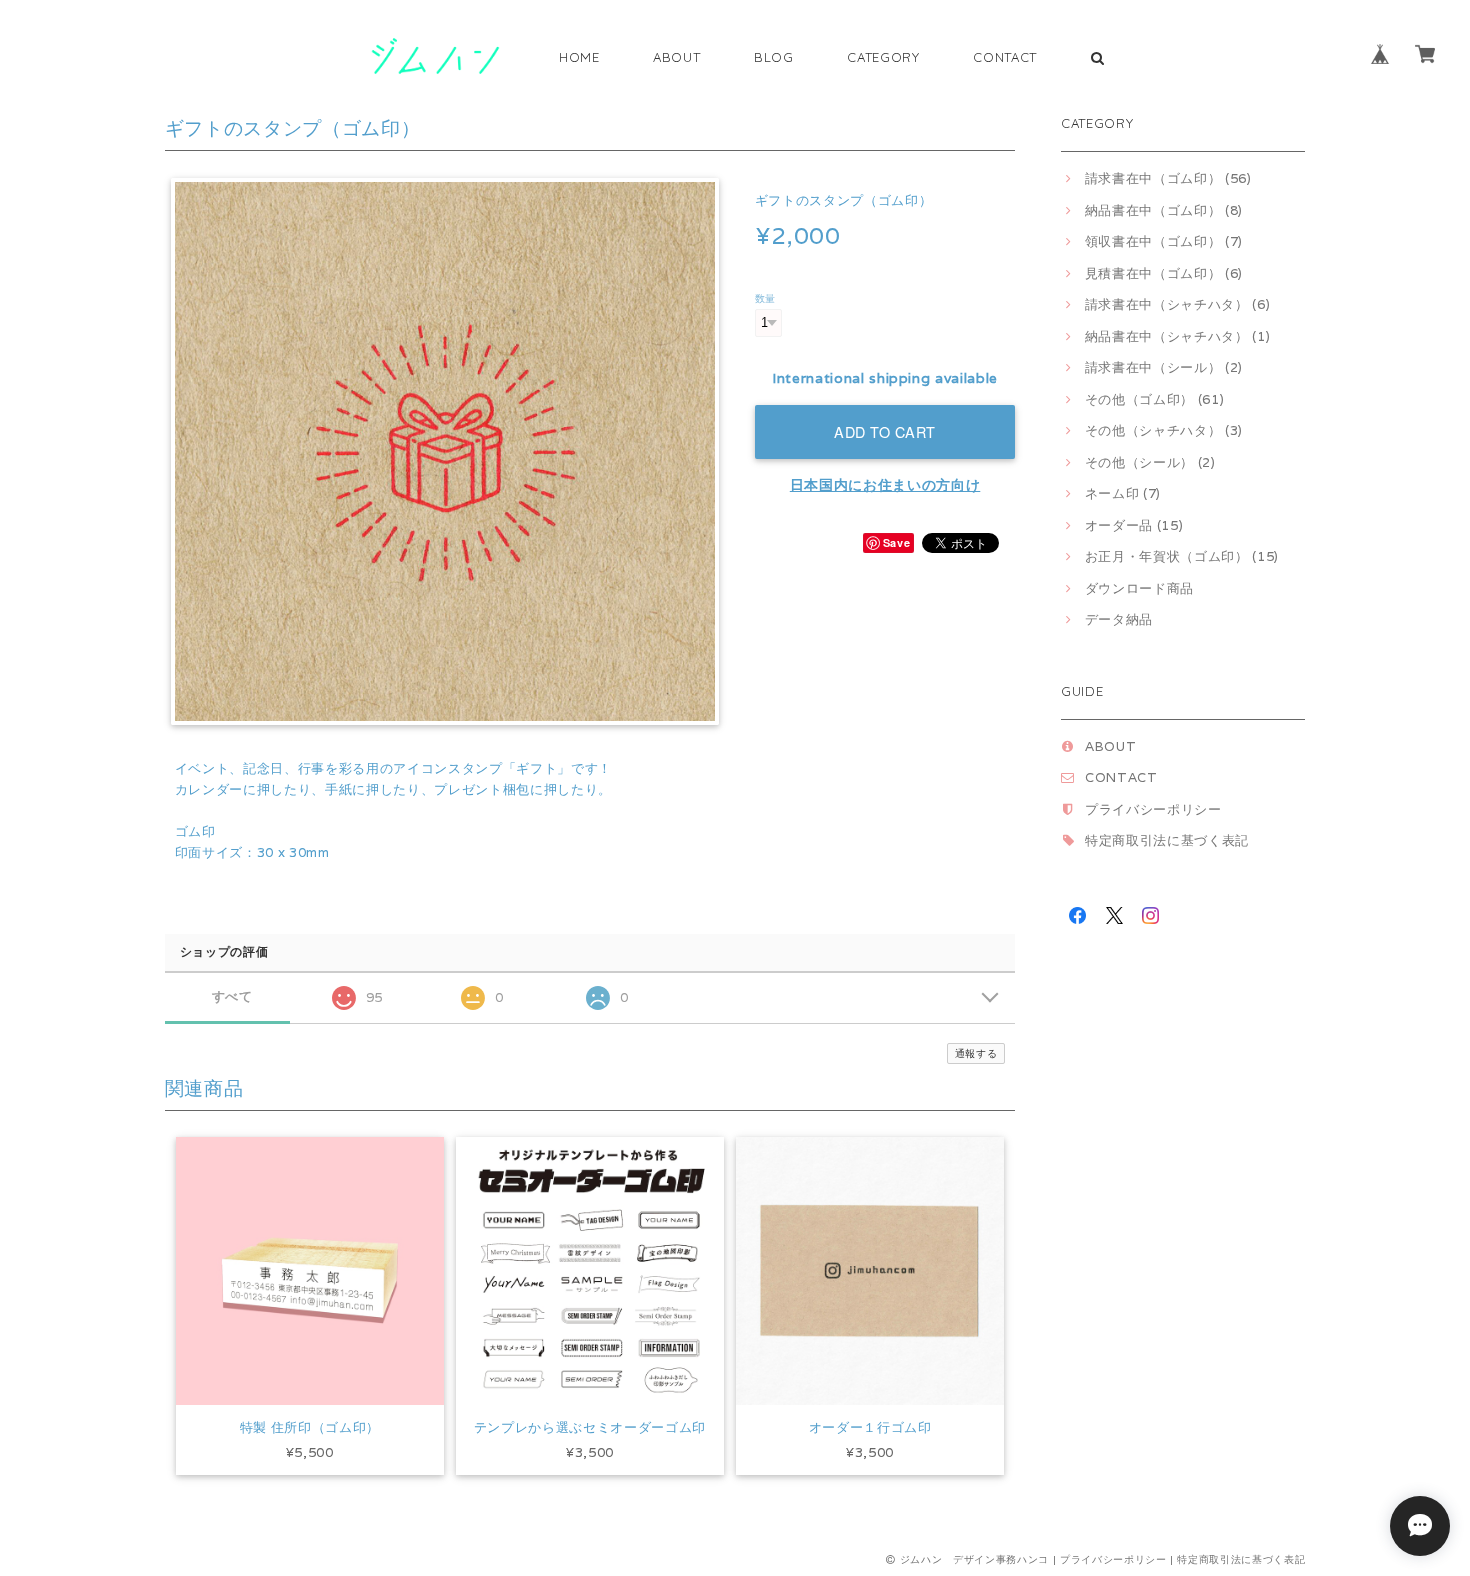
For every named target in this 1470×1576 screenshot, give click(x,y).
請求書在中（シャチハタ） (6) (1177, 304)
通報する (976, 1053)
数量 (765, 298)
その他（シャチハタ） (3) (1164, 430)
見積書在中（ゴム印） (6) (1164, 273)
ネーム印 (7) (1123, 493)
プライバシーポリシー (1153, 809)
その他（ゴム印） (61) (1154, 399)
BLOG (774, 57)
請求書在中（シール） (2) (1164, 367)
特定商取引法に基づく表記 (1167, 840)
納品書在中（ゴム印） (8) (1164, 210)
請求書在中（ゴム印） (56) (1168, 178)
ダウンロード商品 (1139, 588)
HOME (579, 57)
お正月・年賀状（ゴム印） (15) (1182, 556)
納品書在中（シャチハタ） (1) (1177, 336)
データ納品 (1119, 619)
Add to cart (885, 431)
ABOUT (676, 57)
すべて (232, 996)
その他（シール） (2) (1150, 462)
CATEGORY (883, 57)
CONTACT (1005, 57)
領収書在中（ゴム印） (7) (1164, 241)
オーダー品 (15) (1134, 525)
